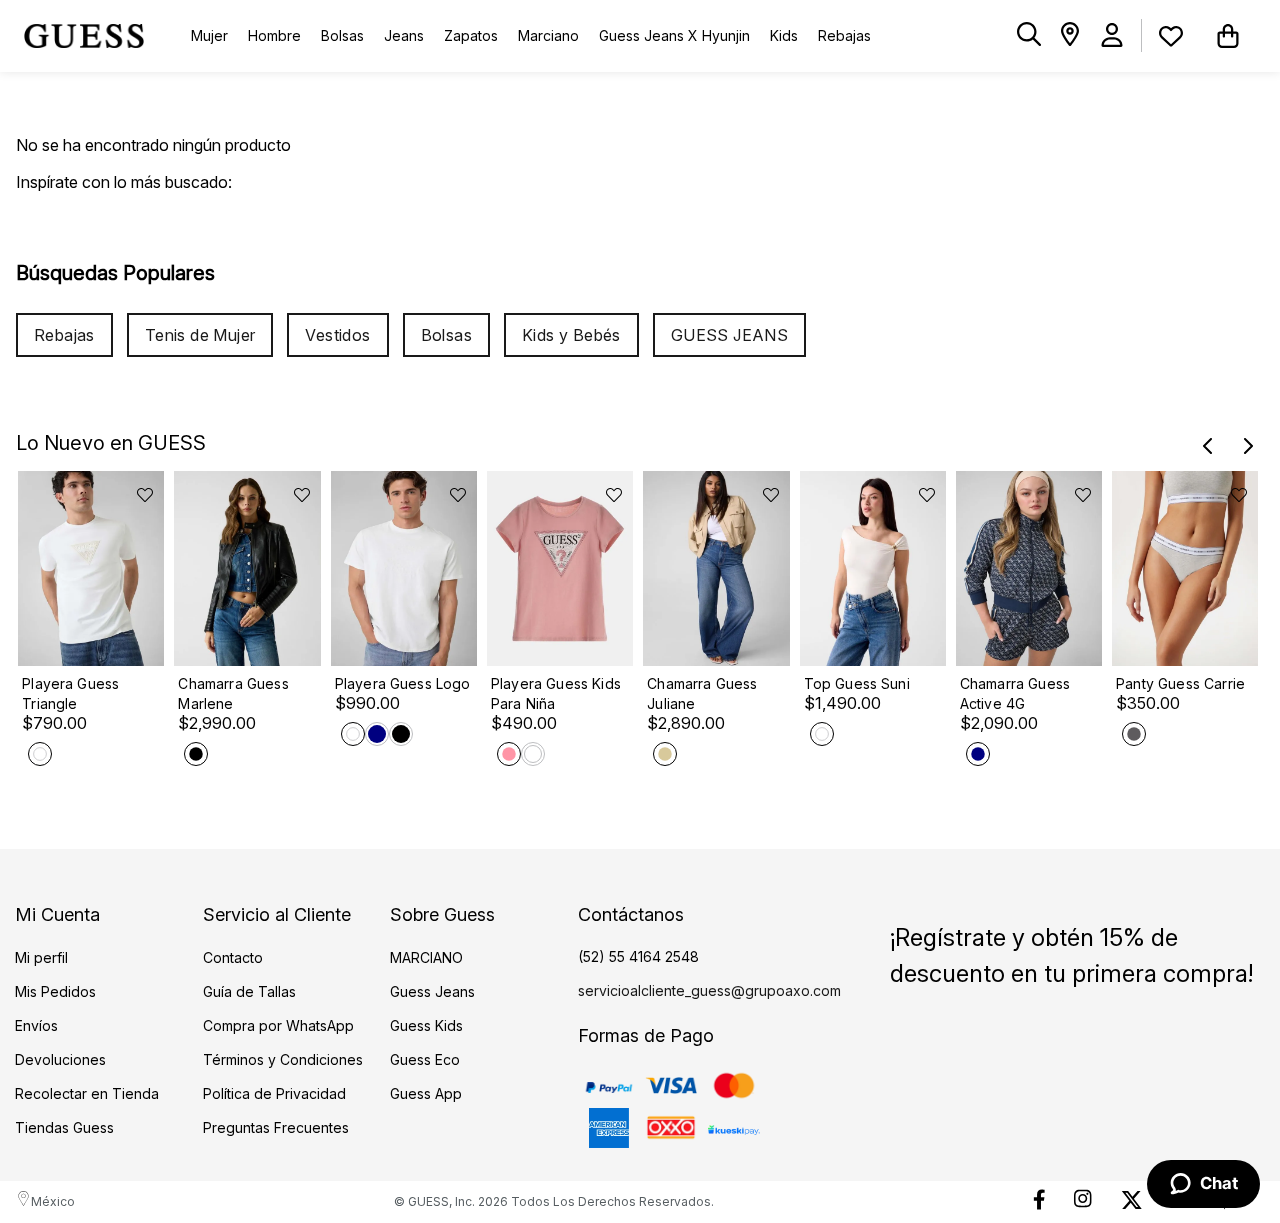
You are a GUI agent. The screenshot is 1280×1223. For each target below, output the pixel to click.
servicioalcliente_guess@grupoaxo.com (709, 990)
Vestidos (337, 335)
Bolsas (446, 335)
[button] (1029, 35)
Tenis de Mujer (200, 335)
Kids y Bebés (571, 335)
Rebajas (64, 335)
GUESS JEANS (729, 335)
